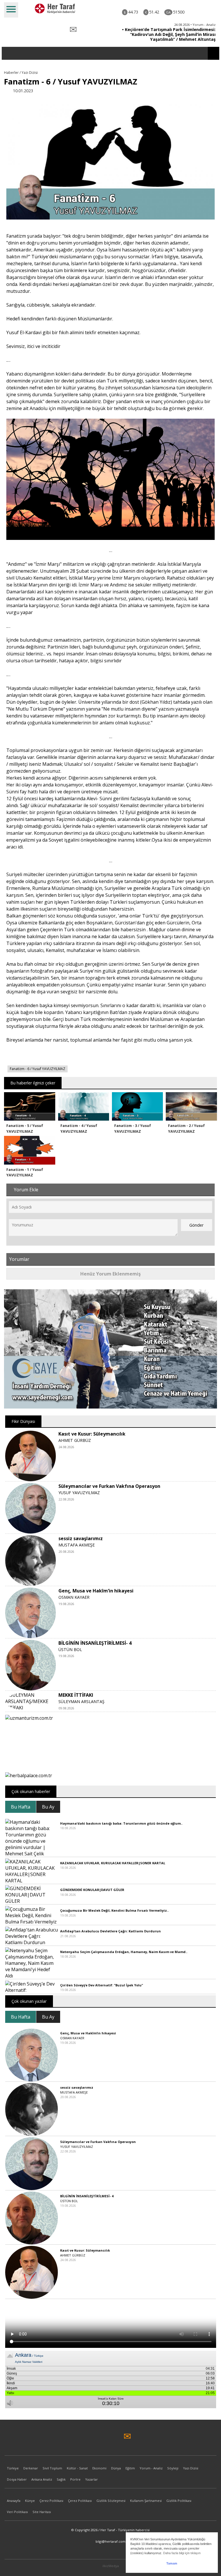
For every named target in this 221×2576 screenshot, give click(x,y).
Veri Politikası (17, 2512)
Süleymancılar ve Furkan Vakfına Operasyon (109, 1486)
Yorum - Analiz (151, 2468)
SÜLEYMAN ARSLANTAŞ (81, 1701)
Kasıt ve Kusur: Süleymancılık (92, 1434)
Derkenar (31, 2468)
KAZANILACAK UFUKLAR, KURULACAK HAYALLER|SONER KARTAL (113, 1863)
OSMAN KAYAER (74, 1597)
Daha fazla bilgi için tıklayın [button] (182, 2553)
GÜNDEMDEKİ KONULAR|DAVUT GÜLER (92, 1890)
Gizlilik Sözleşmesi (111, 2501)
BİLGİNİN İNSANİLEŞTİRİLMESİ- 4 (95, 1643)
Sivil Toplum (52, 2468)
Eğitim (130, 2468)
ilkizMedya (111, 2566)
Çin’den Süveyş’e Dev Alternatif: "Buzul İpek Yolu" (102, 1985)
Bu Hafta (21, 1807)
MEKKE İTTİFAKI (76, 1695)
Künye (30, 2501)
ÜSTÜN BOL (70, 1649)
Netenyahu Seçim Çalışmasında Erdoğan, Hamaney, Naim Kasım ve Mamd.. (124, 1952)
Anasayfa (14, 2501)
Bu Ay (48, 1807)
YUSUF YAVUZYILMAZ (79, 1493)
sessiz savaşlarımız (81, 1538)
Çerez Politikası (51, 2501)
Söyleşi (173, 2468)
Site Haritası (42, 2512)
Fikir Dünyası (23, 1421)
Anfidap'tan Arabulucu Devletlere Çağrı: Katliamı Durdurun (110, 1931)
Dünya (116, 2468)
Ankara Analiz (42, 2479)
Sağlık (61, 2479)
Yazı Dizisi (191, 2468)
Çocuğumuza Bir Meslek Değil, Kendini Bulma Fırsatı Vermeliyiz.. (114, 1910)
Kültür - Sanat (77, 2468)
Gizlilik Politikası (179, 2501)
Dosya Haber (17, 2479)
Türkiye (13, 2468)
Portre (75, 2479)
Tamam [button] (172, 2563)
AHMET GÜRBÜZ (75, 1440)
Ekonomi (99, 2468)
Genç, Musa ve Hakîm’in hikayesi (96, 1591)
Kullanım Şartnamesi (146, 2501)
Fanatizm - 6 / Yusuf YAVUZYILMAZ (38, 1069)
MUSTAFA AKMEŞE (77, 1545)
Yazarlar (92, 2479)
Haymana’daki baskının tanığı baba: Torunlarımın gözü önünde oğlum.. (121, 1823)
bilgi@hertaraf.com (110, 2541)
